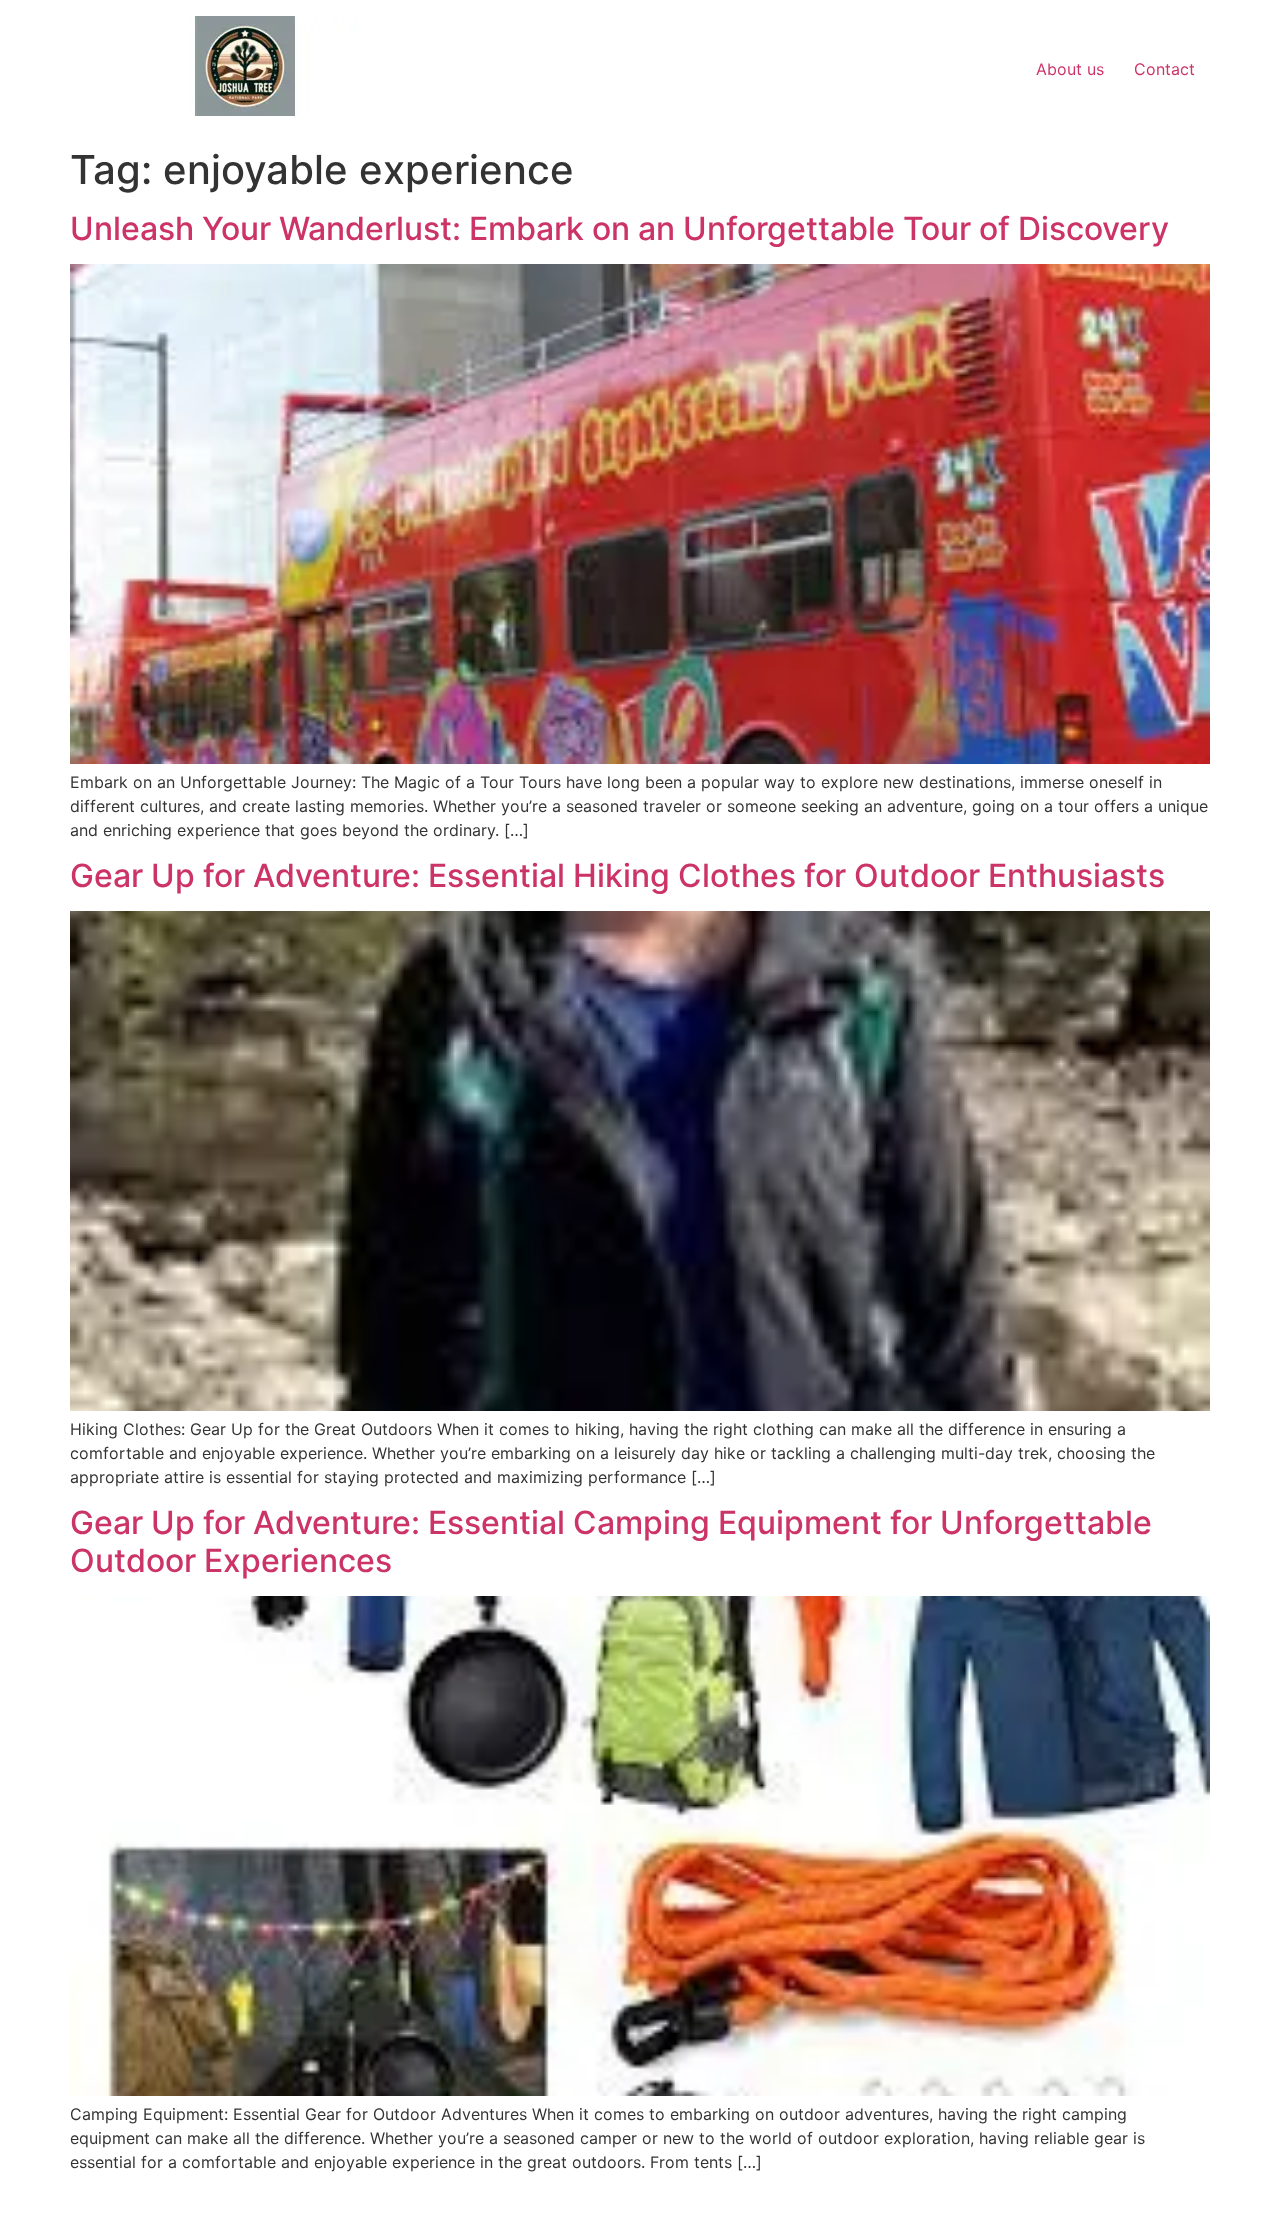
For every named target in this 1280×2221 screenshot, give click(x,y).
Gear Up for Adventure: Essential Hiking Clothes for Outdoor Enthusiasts (617, 875)
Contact (1164, 69)
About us (1070, 69)
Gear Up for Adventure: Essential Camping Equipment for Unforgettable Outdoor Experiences (611, 1541)
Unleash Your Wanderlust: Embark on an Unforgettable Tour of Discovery (619, 228)
